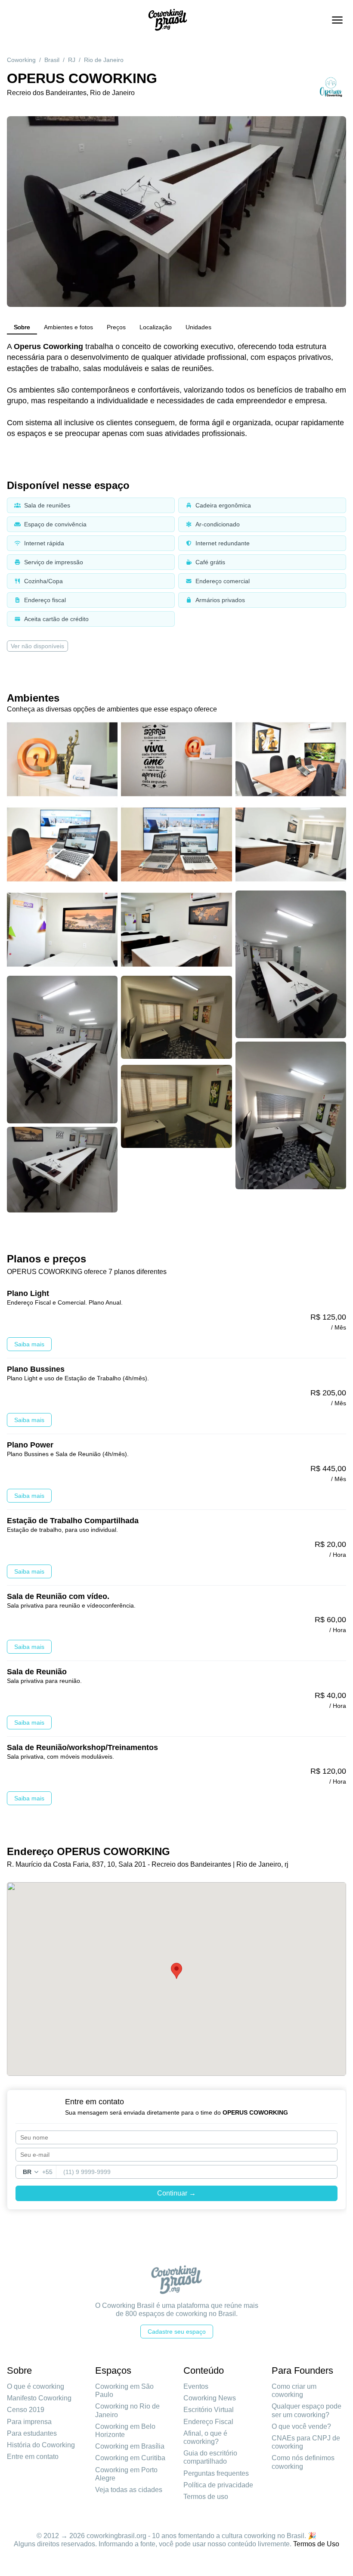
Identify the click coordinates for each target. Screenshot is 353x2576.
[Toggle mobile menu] (337, 20)
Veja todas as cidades (129, 2490)
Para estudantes (32, 2433)
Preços (116, 327)
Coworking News (210, 2398)
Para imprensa (29, 2422)
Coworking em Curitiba (130, 2458)
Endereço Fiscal (208, 2422)
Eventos (196, 2386)
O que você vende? (301, 2426)
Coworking (21, 60)
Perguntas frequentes (216, 2473)
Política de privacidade (218, 2485)
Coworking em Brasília (130, 2446)
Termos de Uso (316, 2544)
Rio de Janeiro (104, 60)
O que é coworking (36, 2386)
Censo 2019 (26, 2410)
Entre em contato (33, 2457)
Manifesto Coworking (39, 2398)
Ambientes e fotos (68, 327)
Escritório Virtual (209, 2410)
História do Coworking (41, 2445)
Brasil (52, 60)
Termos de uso (206, 2497)
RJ (72, 60)
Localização (156, 327)
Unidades (198, 327)
